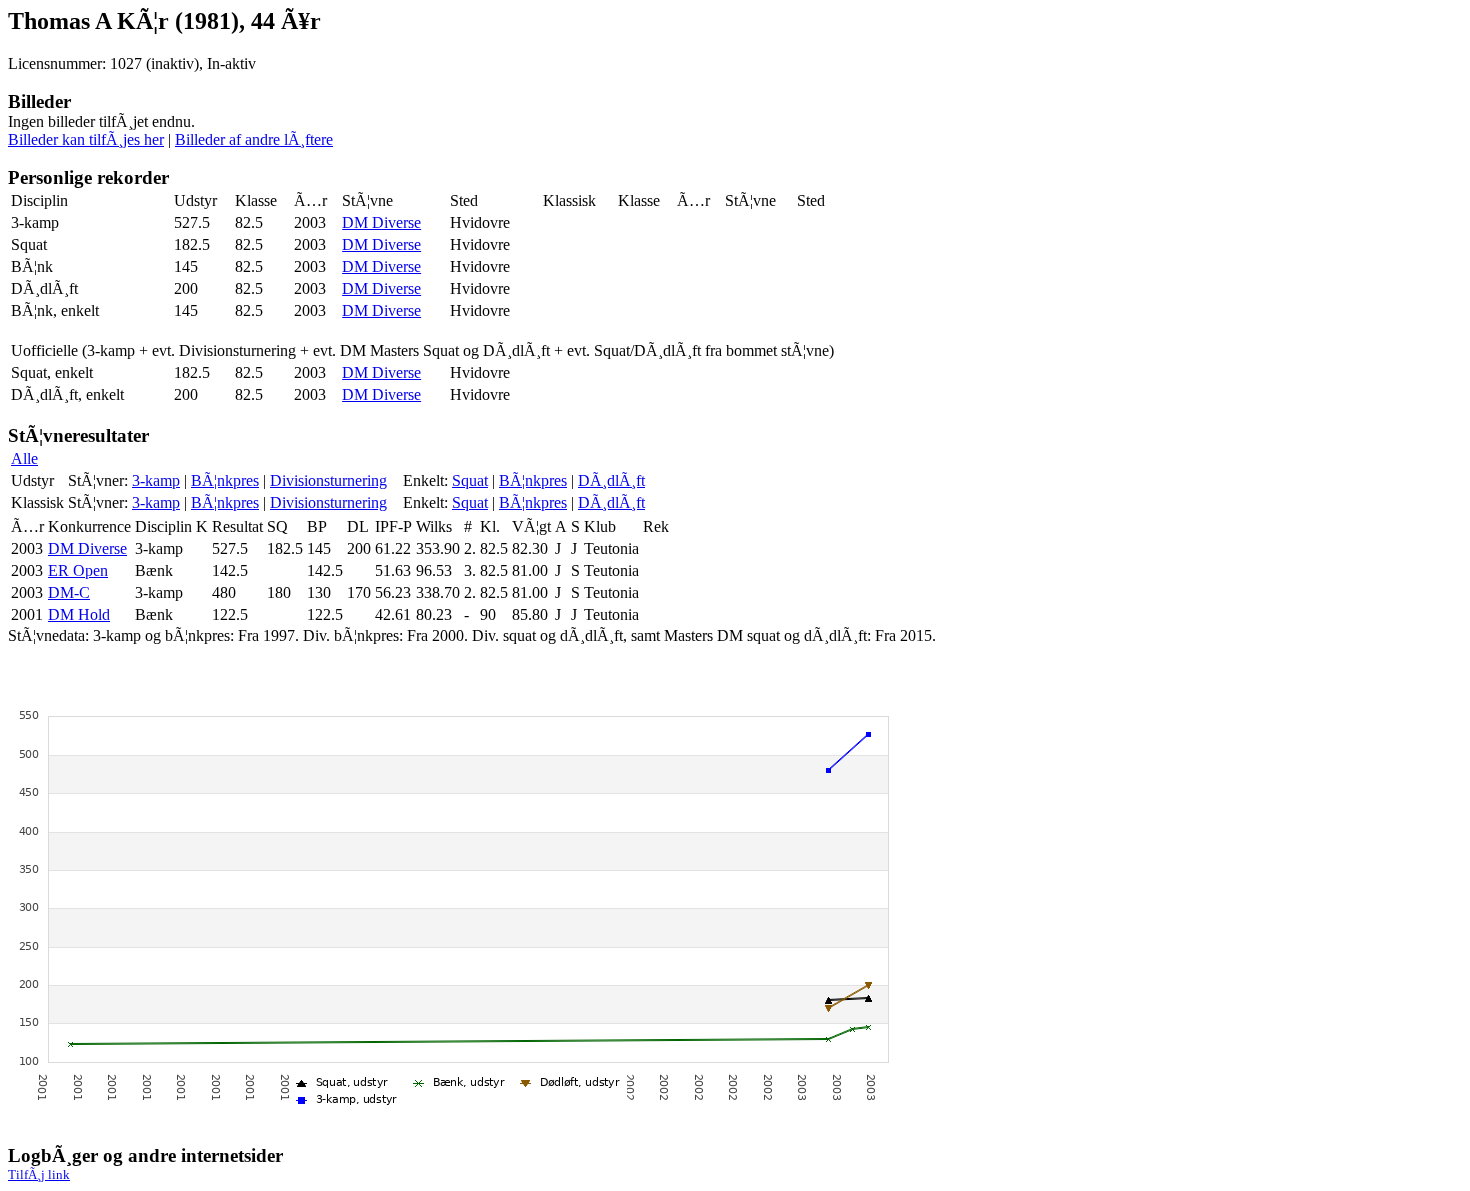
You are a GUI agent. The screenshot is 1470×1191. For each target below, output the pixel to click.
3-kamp (156, 480)
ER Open (78, 570)
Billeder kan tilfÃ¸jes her (86, 139)
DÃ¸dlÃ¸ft (611, 480)
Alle (24, 458)
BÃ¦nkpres (225, 480)
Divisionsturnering (328, 480)
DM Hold (79, 614)
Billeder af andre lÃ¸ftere (254, 139)
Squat (470, 480)
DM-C (69, 592)
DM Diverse (381, 222)
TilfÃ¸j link (39, 1174)
